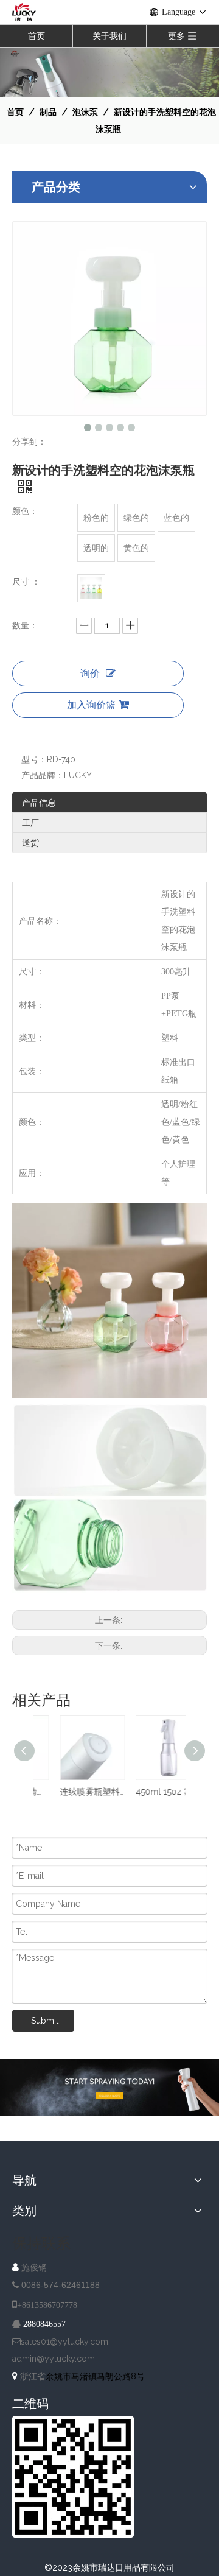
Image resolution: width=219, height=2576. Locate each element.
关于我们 (109, 36)
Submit (45, 2021)
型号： (34, 759)
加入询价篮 (91, 705)
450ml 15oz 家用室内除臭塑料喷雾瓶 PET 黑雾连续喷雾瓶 (148, 1792)
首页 (36, 36)
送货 (30, 843)
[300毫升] (91, 588)
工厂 (30, 823)
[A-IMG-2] (109, 2088)
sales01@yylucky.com (64, 2342)
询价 (90, 673)
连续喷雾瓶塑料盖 (71, 1792)
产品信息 (39, 803)
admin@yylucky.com (54, 2359)
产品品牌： (43, 775)
